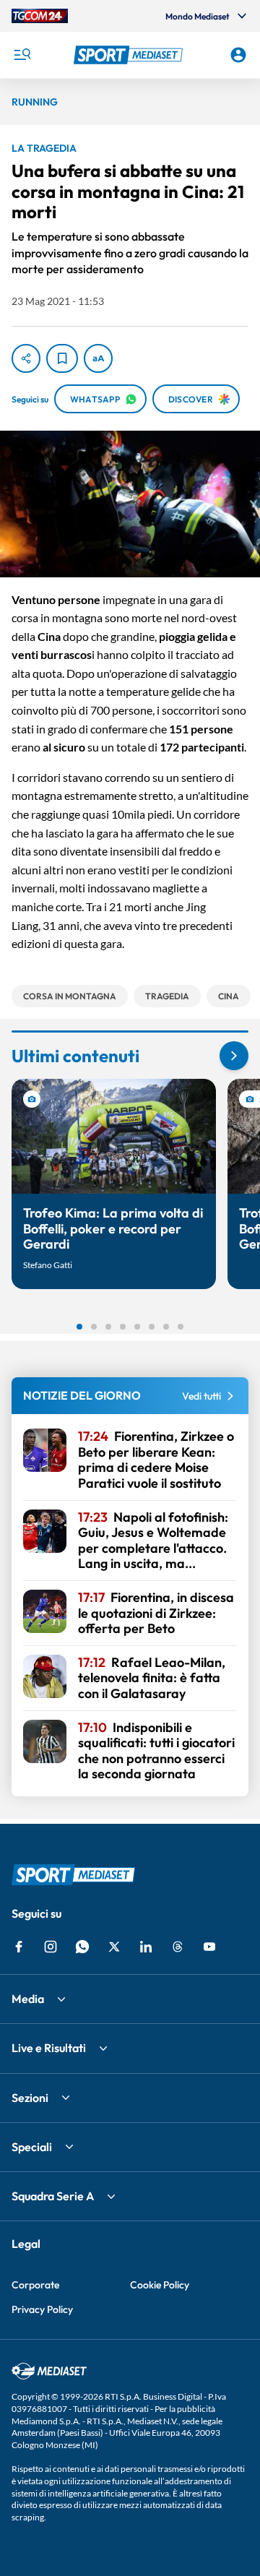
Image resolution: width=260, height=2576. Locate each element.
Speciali (32, 2147)
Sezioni (30, 2098)
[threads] (178, 1947)
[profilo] (238, 55)
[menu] (22, 55)
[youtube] (209, 1947)
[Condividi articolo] (26, 358)
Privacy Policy (42, 2309)
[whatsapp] (82, 1947)
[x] (114, 1947)
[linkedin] (146, 1947)
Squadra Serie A (53, 2196)
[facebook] (19, 1947)
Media (28, 1999)
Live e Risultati (49, 2048)
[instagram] (51, 1947)
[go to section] (234, 1056)
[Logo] (130, 55)
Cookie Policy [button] (160, 2285)
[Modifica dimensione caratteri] (98, 358)
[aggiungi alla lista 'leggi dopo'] (62, 358)
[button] (130, 55)
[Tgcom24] (40, 16)
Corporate (35, 2285)
